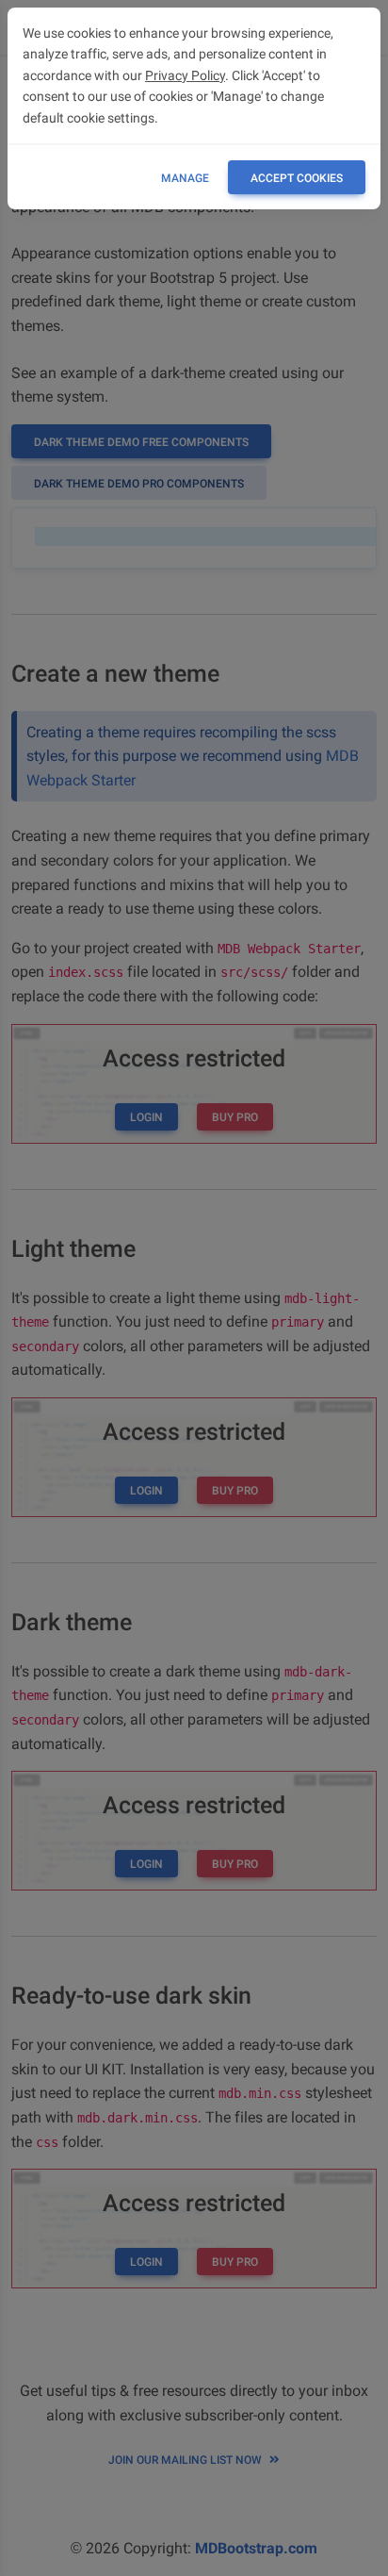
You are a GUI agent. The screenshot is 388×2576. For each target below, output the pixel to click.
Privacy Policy (185, 75)
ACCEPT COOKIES (297, 178)
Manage (185, 178)
